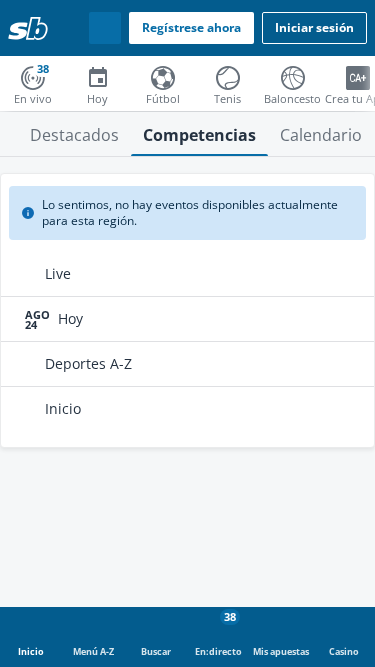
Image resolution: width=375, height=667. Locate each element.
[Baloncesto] (292, 76)
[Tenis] (227, 76)
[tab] (74, 134)
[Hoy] (97, 76)
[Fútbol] (162, 76)
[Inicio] (28, 28)
